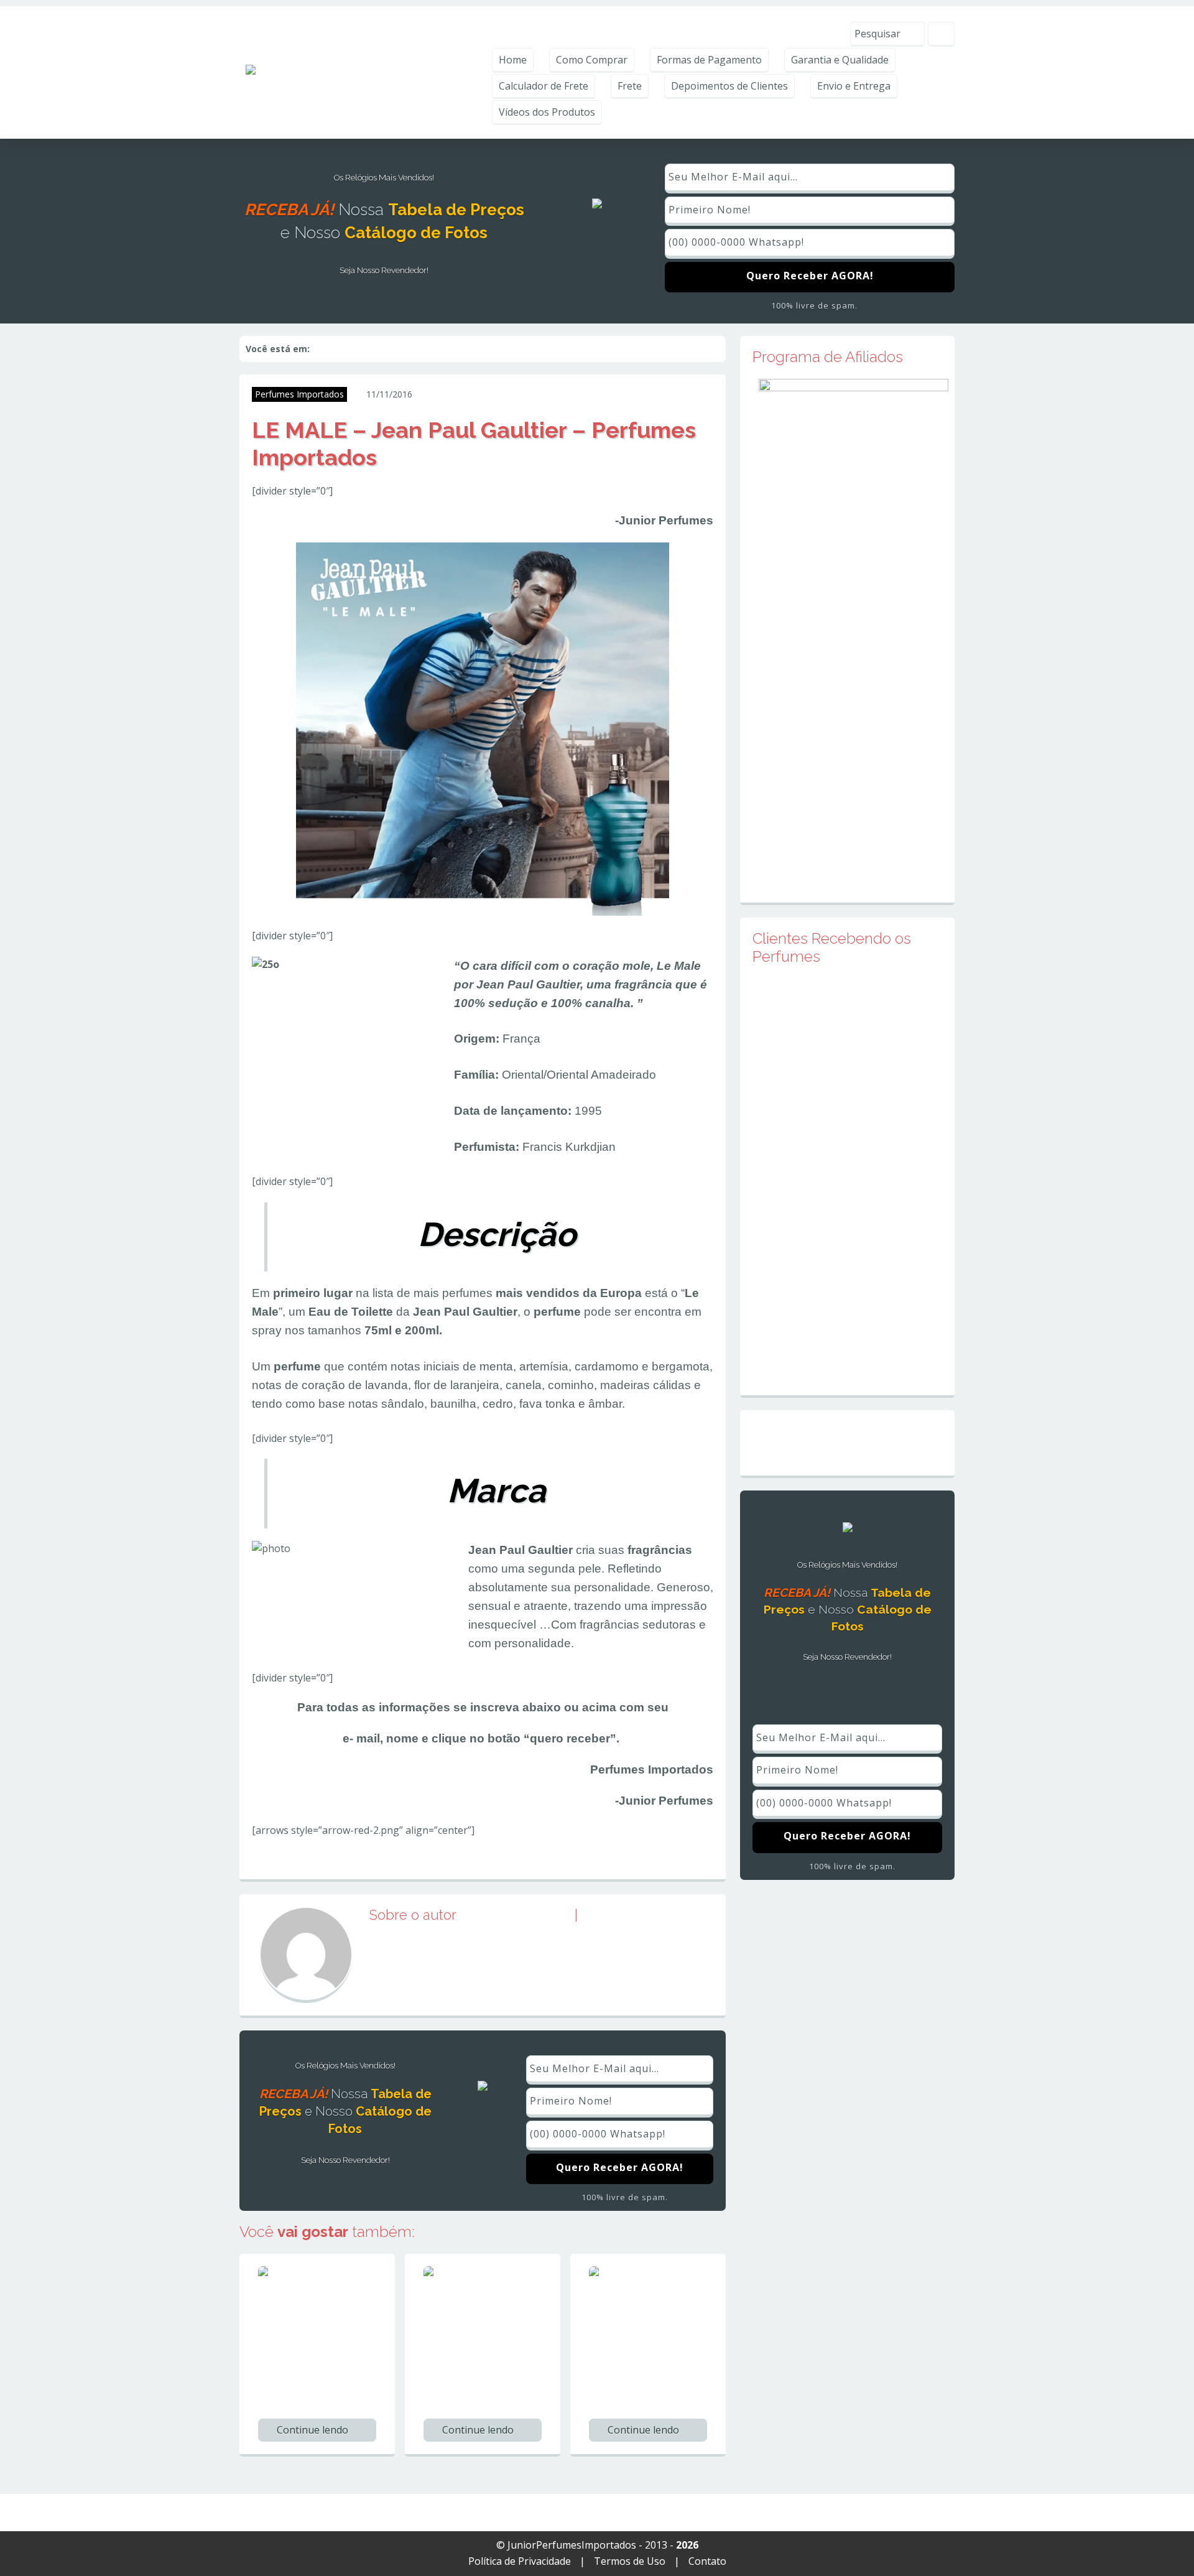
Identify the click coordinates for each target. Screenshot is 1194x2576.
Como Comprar (592, 60)
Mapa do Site (847, 1443)
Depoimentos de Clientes (729, 86)
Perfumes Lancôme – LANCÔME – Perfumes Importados (476, 2366)
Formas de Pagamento (709, 60)
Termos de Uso (630, 2561)
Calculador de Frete (544, 86)
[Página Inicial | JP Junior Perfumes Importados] (359, 72)
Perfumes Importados (299, 394)
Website (614, 1915)
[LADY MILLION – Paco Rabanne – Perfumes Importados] (654, 2289)
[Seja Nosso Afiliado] (854, 627)
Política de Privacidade (520, 2561)
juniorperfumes (469, 394)
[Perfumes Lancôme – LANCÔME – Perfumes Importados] (489, 2289)
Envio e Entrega (854, 86)
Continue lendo (314, 2430)
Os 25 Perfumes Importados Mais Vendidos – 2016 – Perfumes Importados (308, 2374)
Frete (630, 86)
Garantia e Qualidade (840, 60)
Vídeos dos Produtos (547, 112)
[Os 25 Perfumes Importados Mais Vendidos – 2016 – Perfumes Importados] (323, 2297)
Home (513, 60)
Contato (707, 2561)
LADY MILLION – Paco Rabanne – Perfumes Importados (641, 2366)
